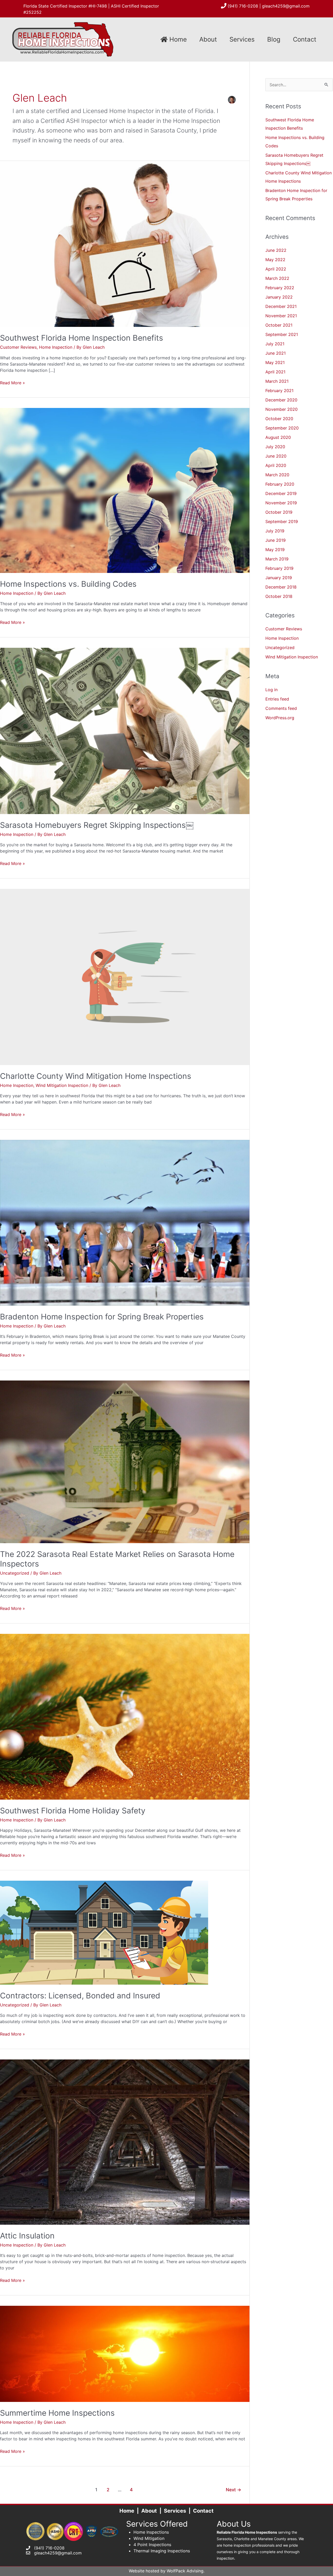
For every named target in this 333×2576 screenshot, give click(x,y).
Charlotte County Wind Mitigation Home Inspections (96, 1076)
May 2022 (275, 260)
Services (242, 39)
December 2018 (281, 587)
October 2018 (279, 596)
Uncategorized (15, 1573)
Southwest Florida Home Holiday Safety (73, 1811)
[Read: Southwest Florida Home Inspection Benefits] (125, 243)
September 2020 (282, 428)
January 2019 (279, 578)
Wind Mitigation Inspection (62, 1085)
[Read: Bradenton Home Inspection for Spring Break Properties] (125, 1222)
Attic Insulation (27, 2236)
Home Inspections (151, 2532)
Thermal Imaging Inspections (162, 2551)
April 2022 (276, 269)
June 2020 (276, 456)
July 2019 (275, 531)
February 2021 (279, 391)
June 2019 (276, 540)
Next (233, 2490)
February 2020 (280, 484)
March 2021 (277, 381)
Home (177, 39)
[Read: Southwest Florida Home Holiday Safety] (125, 1716)
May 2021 (275, 362)
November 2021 (281, 316)
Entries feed (277, 699)
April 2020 (276, 465)
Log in (271, 690)
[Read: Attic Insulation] (125, 2142)
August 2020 (278, 437)
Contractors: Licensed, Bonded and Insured (80, 1996)
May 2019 (275, 550)
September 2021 (282, 334)
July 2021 (275, 344)
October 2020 (279, 419)
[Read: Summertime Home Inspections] (125, 2353)
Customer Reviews (18, 347)
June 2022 (276, 250)
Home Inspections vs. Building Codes (68, 584)
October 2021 (279, 325)
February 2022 (280, 288)
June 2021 (276, 353)
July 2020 (275, 447)
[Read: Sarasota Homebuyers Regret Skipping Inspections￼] (125, 730)
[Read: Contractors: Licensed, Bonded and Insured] (104, 1932)
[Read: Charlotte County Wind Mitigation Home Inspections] (125, 976)
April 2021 (275, 372)
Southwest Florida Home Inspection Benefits (82, 338)
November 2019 (281, 503)
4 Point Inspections (152, 2545)
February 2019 (279, 568)
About (208, 39)
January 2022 (279, 297)
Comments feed (281, 708)
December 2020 (281, 400)
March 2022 (277, 278)
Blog (274, 39)
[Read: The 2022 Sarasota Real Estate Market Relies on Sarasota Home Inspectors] (125, 1461)
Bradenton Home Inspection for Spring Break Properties (102, 1317)
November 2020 (281, 409)
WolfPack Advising (185, 2571)
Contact (305, 39)
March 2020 (277, 475)
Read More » (12, 383)
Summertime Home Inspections (57, 2413)
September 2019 (282, 521)
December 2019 (281, 493)
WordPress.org (280, 718)
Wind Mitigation (149, 2538)
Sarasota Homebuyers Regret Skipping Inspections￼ (97, 825)
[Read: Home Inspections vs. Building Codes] (125, 490)
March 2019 (277, 559)
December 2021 (281, 306)
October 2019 (279, 512)
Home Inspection (56, 347)
